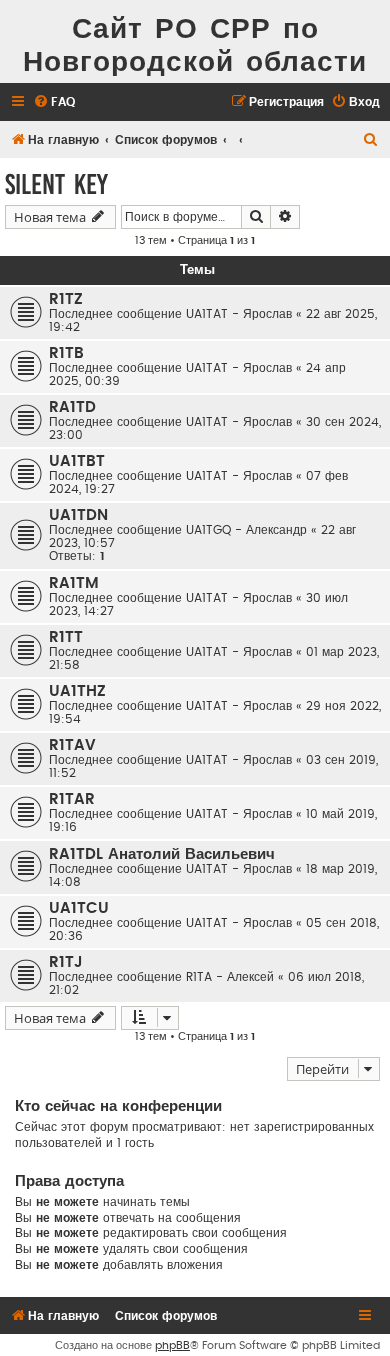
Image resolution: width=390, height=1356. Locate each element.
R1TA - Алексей (230, 977)
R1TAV (72, 745)
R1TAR (72, 799)
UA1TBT (77, 461)
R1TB (66, 353)
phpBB (172, 1345)
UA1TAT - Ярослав (239, 314)
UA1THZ (77, 691)
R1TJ (66, 962)
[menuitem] (54, 102)
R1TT (66, 637)
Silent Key (56, 184)
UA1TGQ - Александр (246, 530)
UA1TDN (78, 515)
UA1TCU (79, 908)
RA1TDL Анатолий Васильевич (162, 854)
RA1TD (72, 407)
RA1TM (74, 583)
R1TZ (66, 299)
